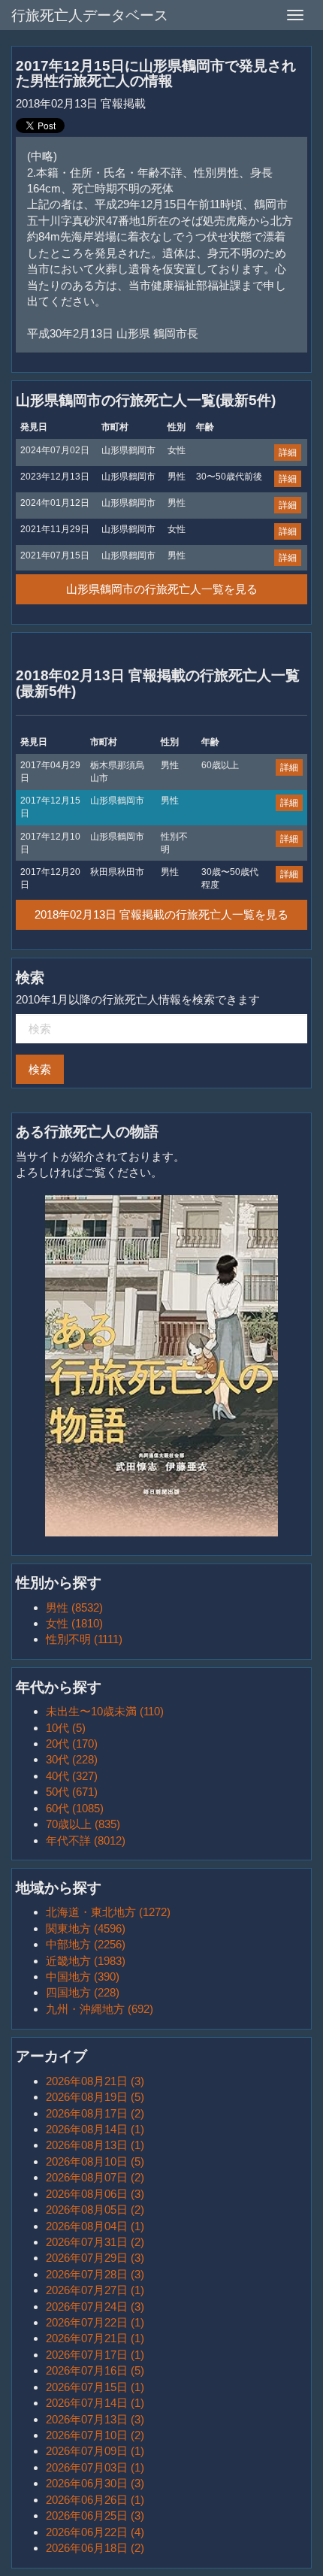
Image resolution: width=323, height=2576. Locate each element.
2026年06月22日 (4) (95, 2532)
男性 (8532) (74, 1607)
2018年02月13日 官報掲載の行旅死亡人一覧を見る (161, 914)
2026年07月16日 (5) (95, 2370)
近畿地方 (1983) (86, 1961)
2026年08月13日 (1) (95, 2145)
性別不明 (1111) (84, 1639)
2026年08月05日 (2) (95, 2210)
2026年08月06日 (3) (95, 2194)
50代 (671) (72, 1792)
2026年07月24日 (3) (95, 2307)
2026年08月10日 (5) (95, 2161)
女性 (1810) (74, 1623)
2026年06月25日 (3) (95, 2515)
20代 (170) (72, 1744)
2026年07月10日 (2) (95, 2435)
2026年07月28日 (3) (95, 2274)
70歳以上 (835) (83, 1824)
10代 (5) (66, 1728)
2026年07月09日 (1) (95, 2451)
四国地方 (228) (83, 1992)
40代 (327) (72, 1776)
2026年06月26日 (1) (95, 2500)
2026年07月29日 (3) (95, 2258)
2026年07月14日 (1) (95, 2403)
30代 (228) (72, 1759)
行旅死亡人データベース (90, 15)
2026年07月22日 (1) (95, 2322)
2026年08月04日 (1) (95, 2226)
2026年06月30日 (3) (95, 2483)
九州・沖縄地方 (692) (100, 2009)
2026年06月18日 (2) (95, 2548)
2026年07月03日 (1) (95, 2467)
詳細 (288, 453)
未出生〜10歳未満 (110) (105, 1711)
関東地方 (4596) (86, 1928)
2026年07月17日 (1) (95, 2355)
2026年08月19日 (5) (95, 2097)
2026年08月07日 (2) (95, 2177)
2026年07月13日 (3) (95, 2419)
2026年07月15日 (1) (95, 2387)
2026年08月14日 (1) (95, 2129)
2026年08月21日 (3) (95, 2081)
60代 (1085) (75, 1808)
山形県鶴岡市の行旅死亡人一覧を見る (162, 589)
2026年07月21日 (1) (95, 2338)
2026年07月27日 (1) (95, 2290)
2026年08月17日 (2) (95, 2113)
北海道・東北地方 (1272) (108, 1912)
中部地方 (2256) (86, 1944)
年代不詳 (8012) (86, 1840)
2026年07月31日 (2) (95, 2242)
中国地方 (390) (83, 1977)
